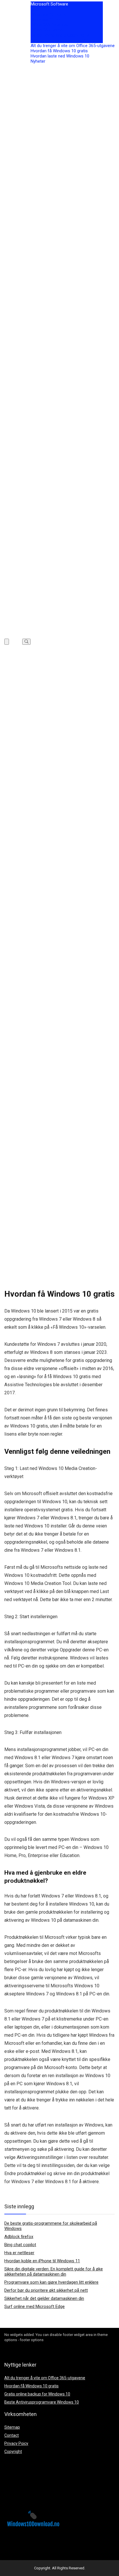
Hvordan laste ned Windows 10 (60, 56)
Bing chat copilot (20, 2245)
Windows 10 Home (49, 14)
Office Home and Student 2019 (60, 35)
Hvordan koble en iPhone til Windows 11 (42, 2261)
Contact (12, 2435)
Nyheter (38, 61)
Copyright (13, 2452)
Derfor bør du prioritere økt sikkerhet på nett (46, 2290)
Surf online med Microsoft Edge (35, 2306)
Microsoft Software (49, 4)
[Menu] (7, 642)
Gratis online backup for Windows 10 (37, 2394)
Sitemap (12, 2427)
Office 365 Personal (49, 25)
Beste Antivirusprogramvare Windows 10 (42, 2402)
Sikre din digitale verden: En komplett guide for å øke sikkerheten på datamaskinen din (54, 2272)
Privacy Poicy (16, 2443)
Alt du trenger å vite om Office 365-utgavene (73, 46)
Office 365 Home (47, 30)
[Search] (26, 642)
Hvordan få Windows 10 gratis (59, 51)
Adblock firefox (19, 2237)
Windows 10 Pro (46, 20)
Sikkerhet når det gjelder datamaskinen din (44, 2298)
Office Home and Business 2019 (61, 40)
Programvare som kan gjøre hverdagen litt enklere (51, 2282)
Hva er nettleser (19, 2253)
